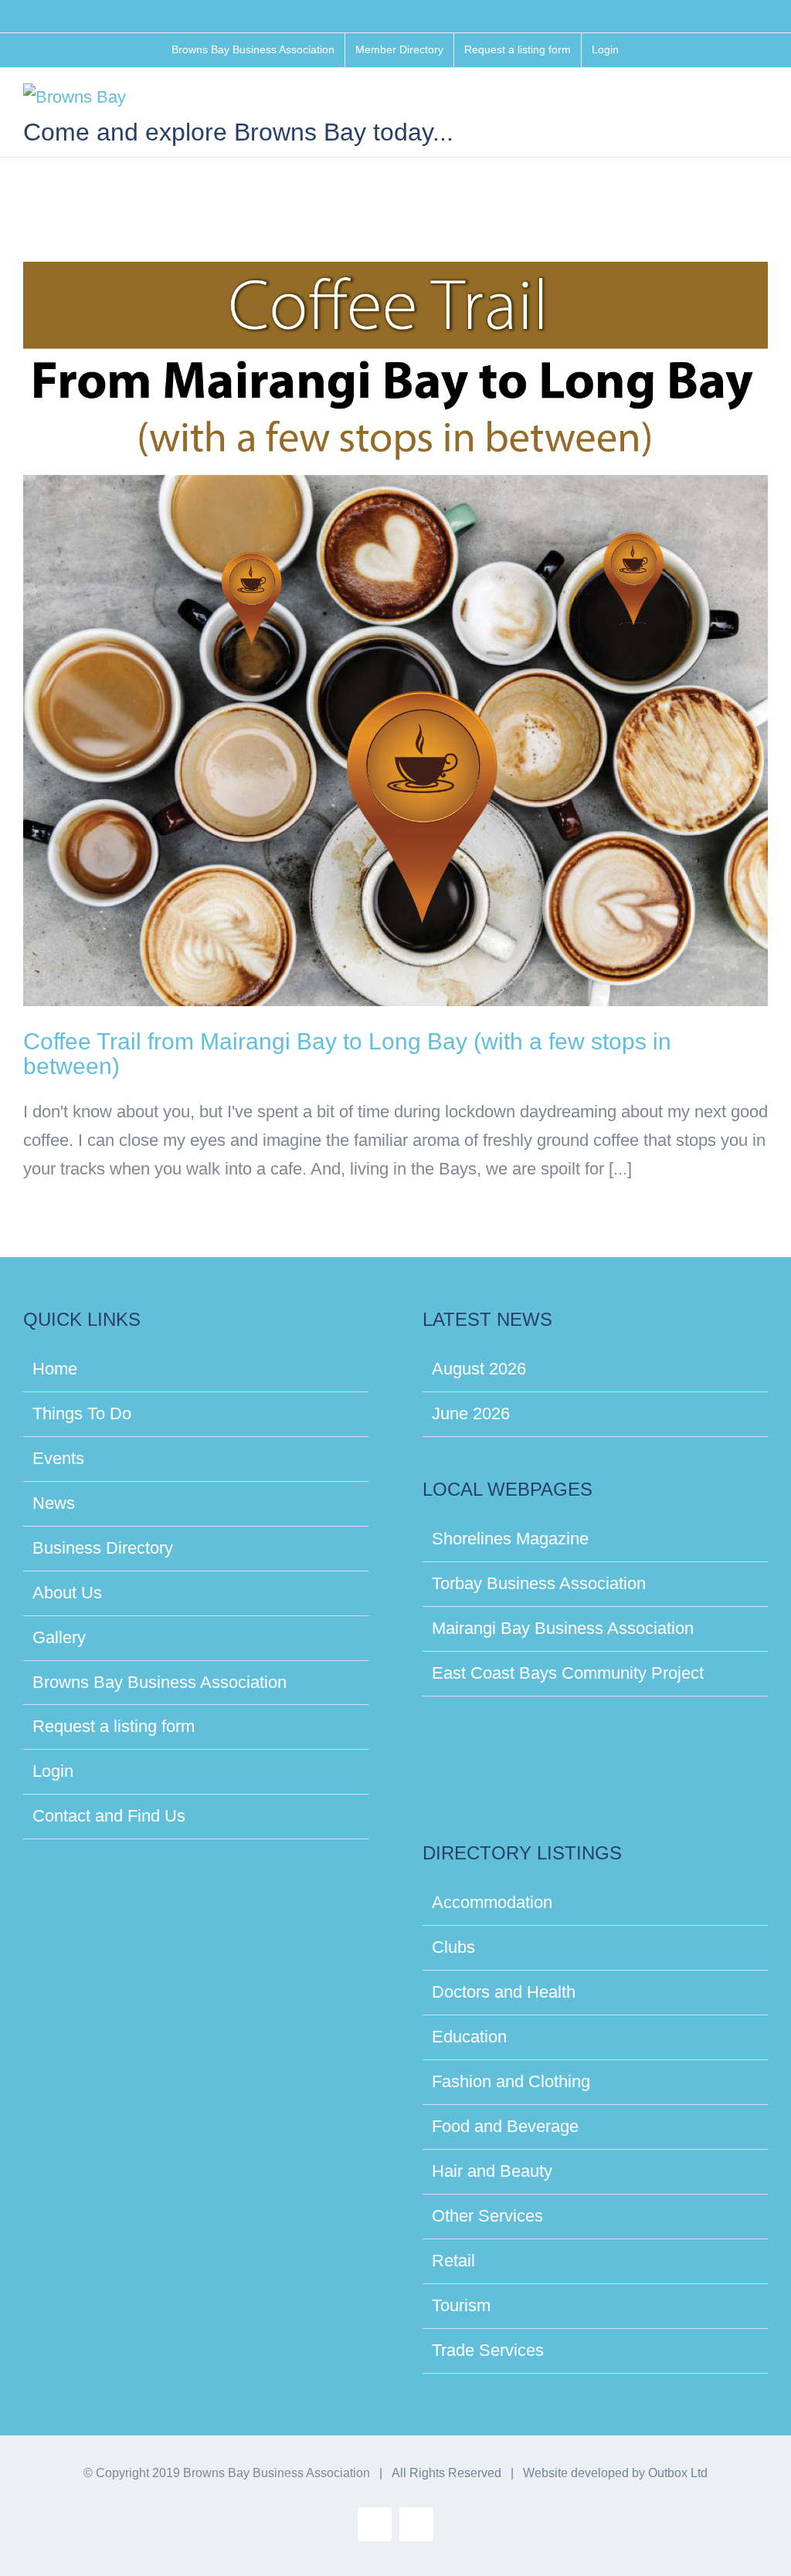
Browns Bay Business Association (160, 1682)
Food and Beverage (505, 2126)
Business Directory (103, 1548)
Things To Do (82, 1413)
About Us (67, 1593)
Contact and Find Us (109, 1816)
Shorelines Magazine (510, 1539)
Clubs (453, 1947)
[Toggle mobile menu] (762, 103)
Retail (453, 2261)
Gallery (59, 1637)
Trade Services (488, 2350)
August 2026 (479, 1369)
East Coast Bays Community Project (568, 1673)
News (54, 1503)
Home (55, 1369)
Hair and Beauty (492, 2171)
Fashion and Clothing (511, 2081)
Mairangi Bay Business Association (563, 1628)
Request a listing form (114, 1726)
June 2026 (471, 1413)
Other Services (487, 2216)
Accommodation (492, 1902)
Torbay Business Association (539, 1583)
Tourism (461, 2305)
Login (53, 1771)
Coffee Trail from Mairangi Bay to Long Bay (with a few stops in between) (347, 1054)
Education (469, 2037)
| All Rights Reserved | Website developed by (511, 2473)
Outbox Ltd (678, 2473)
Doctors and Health (504, 1992)
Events (58, 1458)
